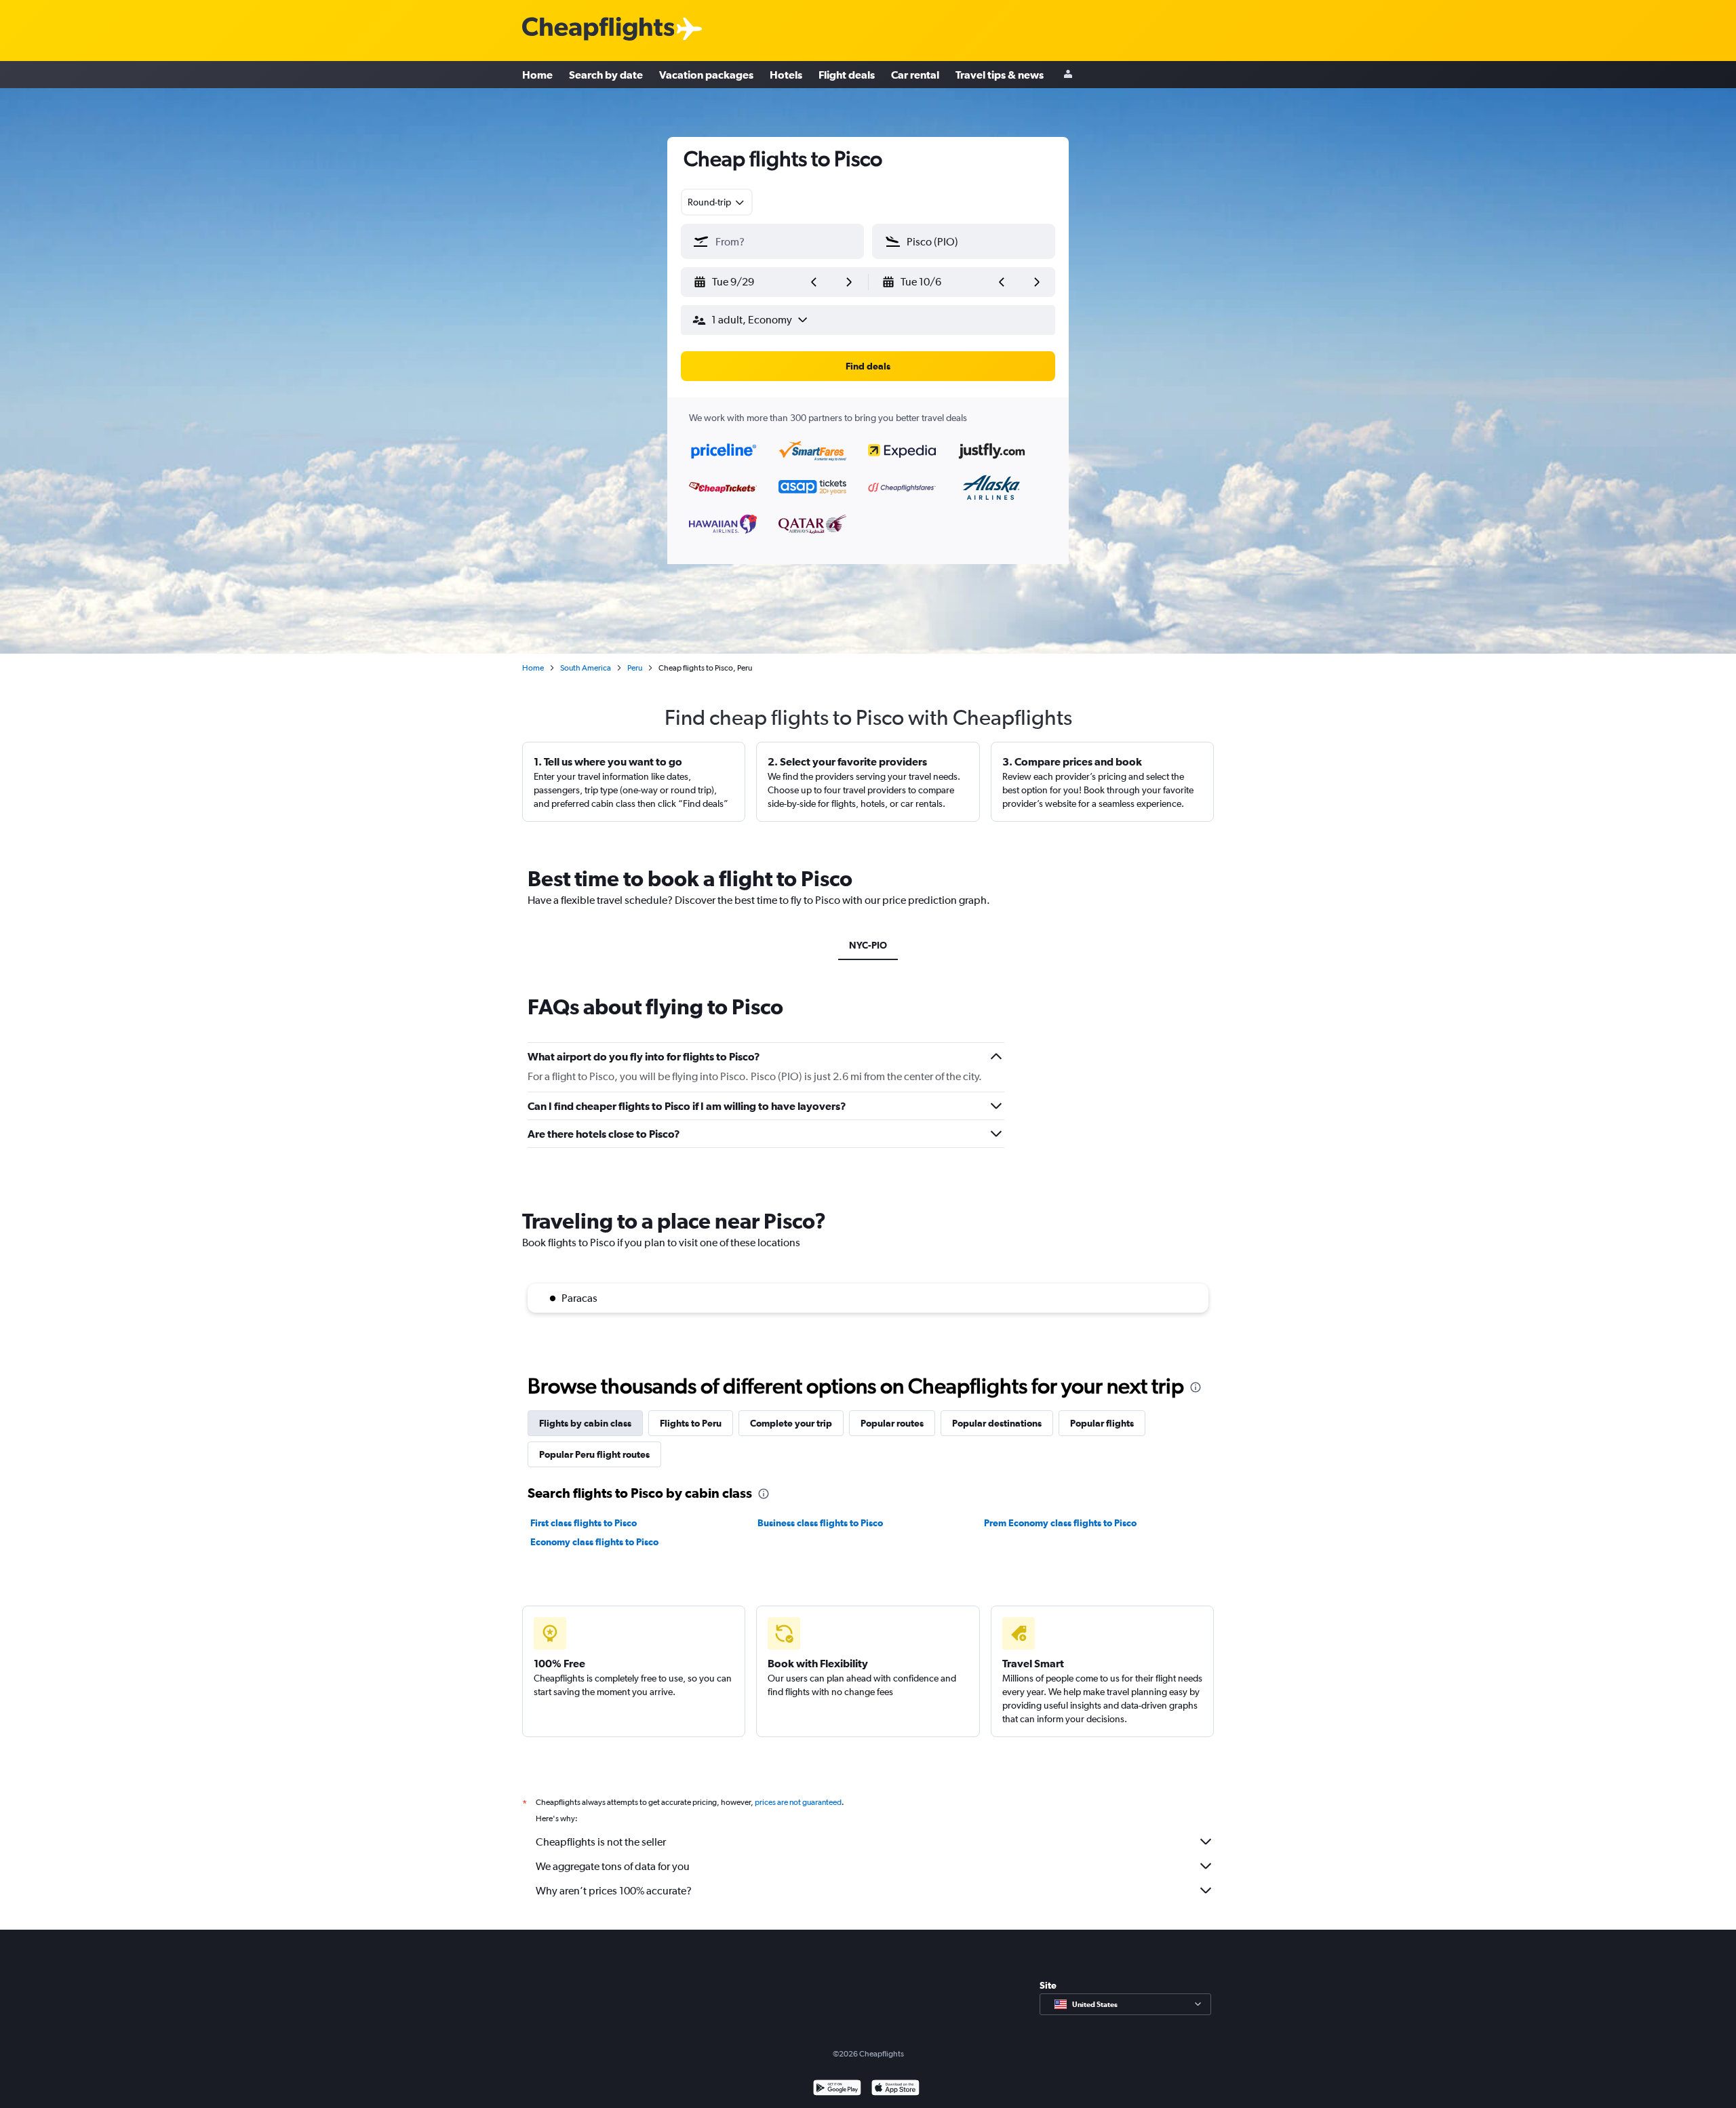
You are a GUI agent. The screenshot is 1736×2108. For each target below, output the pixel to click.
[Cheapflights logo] (598, 29)
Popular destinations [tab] (997, 1423)
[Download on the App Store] (895, 2089)
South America (586, 668)
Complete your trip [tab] (791, 1423)
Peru (635, 668)
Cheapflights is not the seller (601, 1842)
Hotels (786, 75)
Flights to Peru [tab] (691, 1423)
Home (537, 75)
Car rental (915, 75)
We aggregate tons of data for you (613, 1866)
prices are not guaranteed (798, 1802)
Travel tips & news (1000, 75)
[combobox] (717, 202)
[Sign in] (1068, 75)
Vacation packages (706, 75)
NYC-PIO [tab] (868, 945)
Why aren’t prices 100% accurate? (614, 1891)
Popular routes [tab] (892, 1423)
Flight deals (847, 75)
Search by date (606, 75)
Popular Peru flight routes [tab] (594, 1454)
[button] (747, 282)
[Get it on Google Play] (837, 2089)
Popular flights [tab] (1102, 1423)
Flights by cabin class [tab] (585, 1423)
